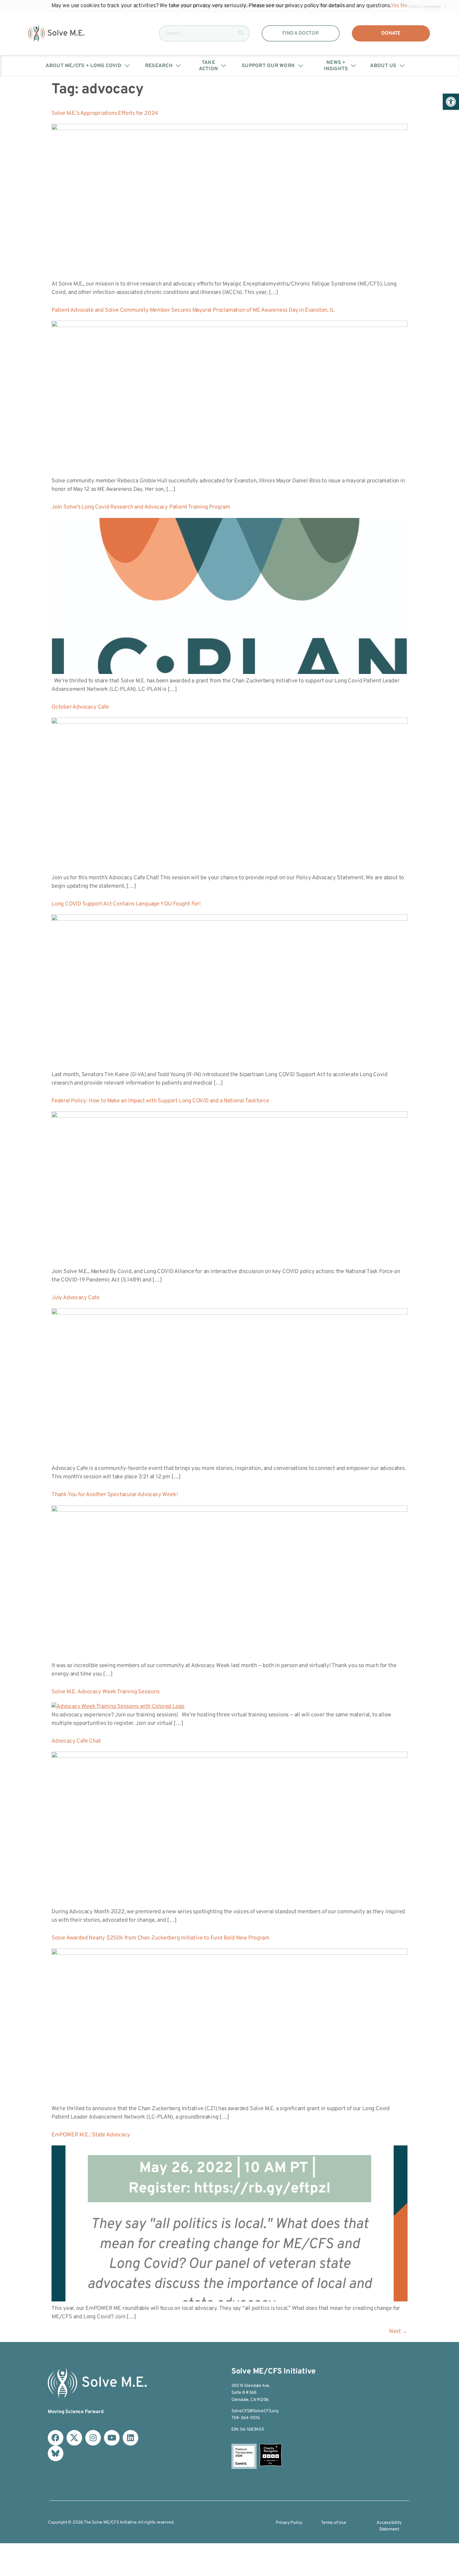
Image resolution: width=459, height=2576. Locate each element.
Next (398, 2332)
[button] (451, 102)
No (404, 6)
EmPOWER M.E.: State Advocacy (91, 2135)
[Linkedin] (131, 2438)
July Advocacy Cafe (75, 1298)
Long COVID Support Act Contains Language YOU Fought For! (126, 904)
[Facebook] (56, 2438)
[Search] (241, 33)
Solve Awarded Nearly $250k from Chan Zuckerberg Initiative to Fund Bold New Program (160, 1938)
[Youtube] (112, 2438)
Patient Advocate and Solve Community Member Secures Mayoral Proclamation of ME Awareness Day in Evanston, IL (193, 310)
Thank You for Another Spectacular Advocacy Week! (115, 1495)
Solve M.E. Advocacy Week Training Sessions (106, 1692)
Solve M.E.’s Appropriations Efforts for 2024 (105, 113)
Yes (395, 6)
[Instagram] (93, 2438)
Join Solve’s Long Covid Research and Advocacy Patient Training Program (141, 507)
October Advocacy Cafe (80, 707)
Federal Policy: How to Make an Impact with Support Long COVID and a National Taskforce (160, 1101)
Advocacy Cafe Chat (76, 1741)
